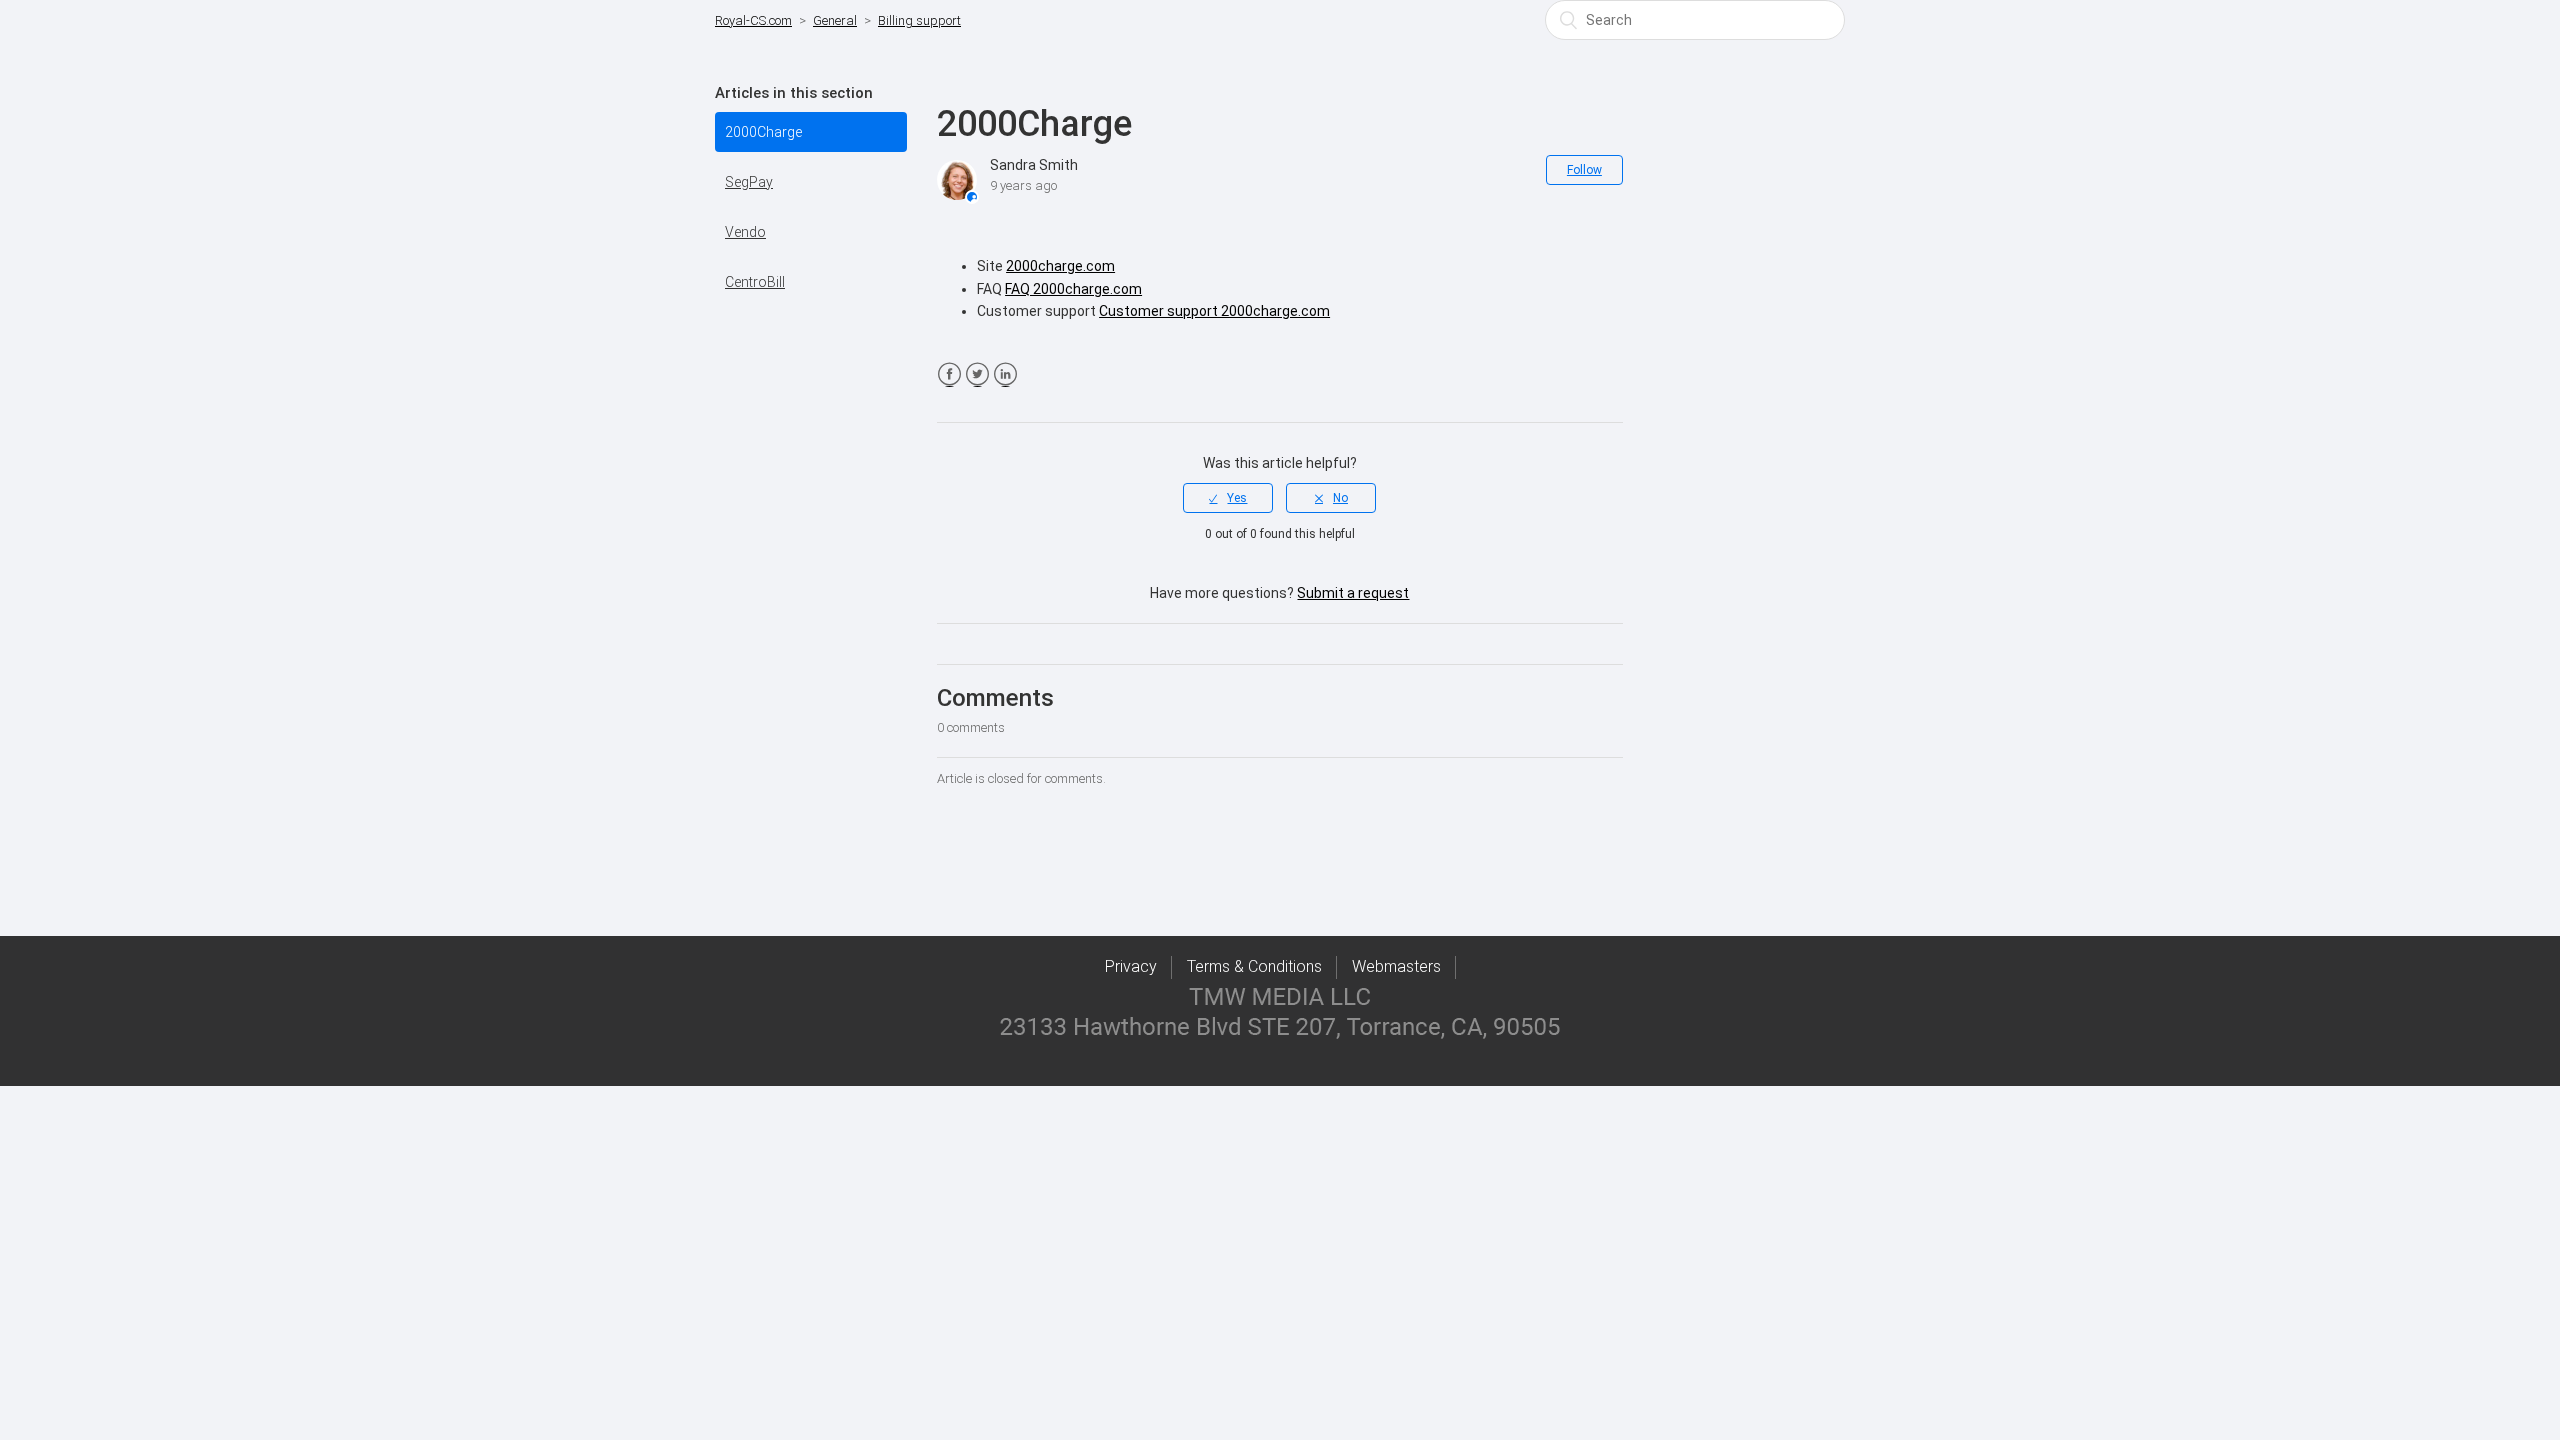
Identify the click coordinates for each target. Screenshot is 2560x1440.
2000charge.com (1060, 266)
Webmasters (1396, 966)
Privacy (1131, 966)
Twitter (977, 374)
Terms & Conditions (1254, 966)
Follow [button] (1584, 170)
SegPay (749, 182)
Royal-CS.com (753, 20)
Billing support (919, 20)
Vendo (745, 232)
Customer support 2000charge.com (1214, 311)
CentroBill (755, 282)
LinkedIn (1005, 374)
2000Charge (763, 132)
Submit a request (1353, 593)
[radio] (1228, 498)
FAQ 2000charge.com (1073, 289)
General (835, 20)
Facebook (949, 374)
